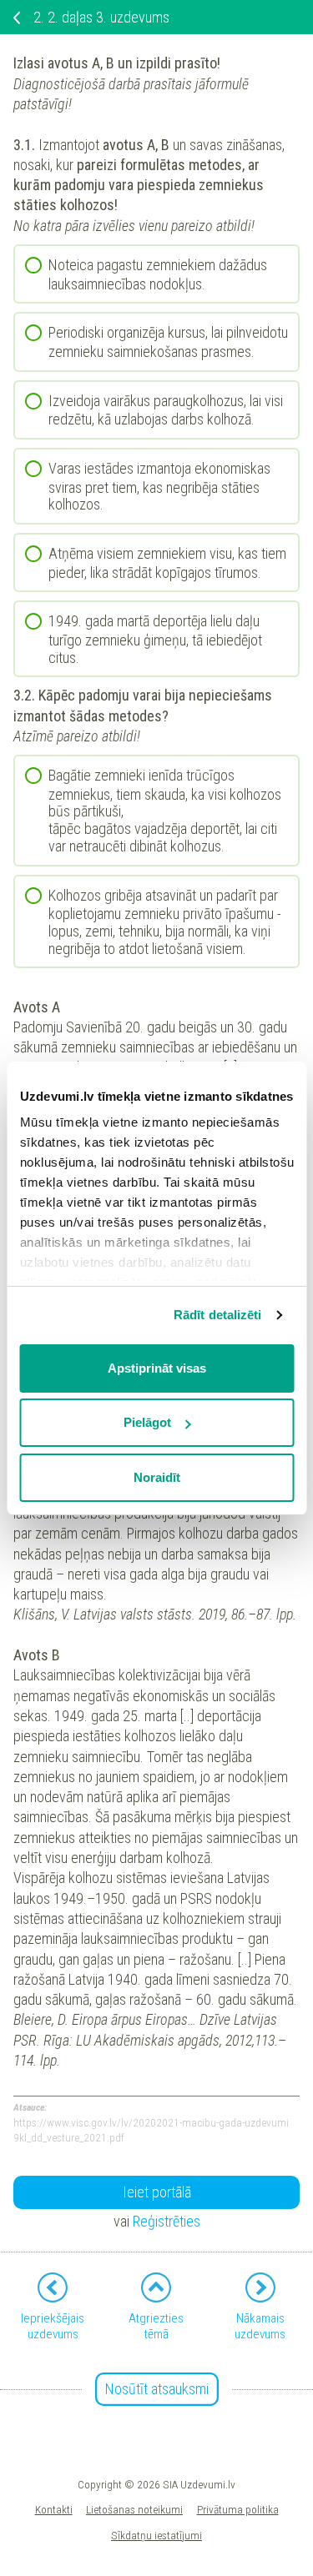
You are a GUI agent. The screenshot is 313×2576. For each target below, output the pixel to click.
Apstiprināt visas (157, 1368)
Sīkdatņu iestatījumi (156, 2535)
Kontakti (54, 2509)
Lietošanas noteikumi (134, 2509)
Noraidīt (157, 1477)
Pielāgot (147, 1422)
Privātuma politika (238, 2509)
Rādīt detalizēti (218, 1315)
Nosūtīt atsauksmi (157, 2389)
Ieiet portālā (157, 2192)
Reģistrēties (167, 2221)
